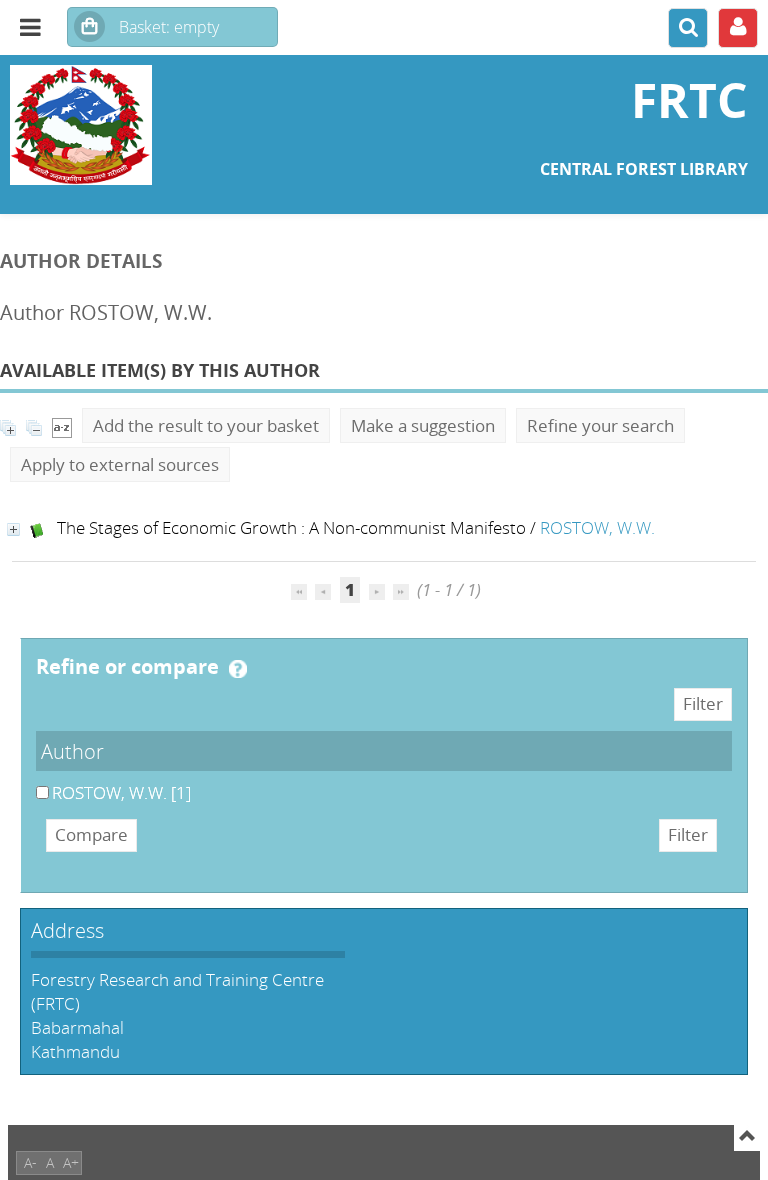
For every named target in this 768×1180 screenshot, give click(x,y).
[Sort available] (62, 425)
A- (30, 1162)
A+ (71, 1162)
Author (72, 751)
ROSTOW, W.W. (597, 527)
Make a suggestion (423, 425)
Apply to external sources (120, 464)
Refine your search (600, 425)
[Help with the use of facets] (238, 669)
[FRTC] (128, 125)
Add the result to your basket (206, 425)
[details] (13, 529)
